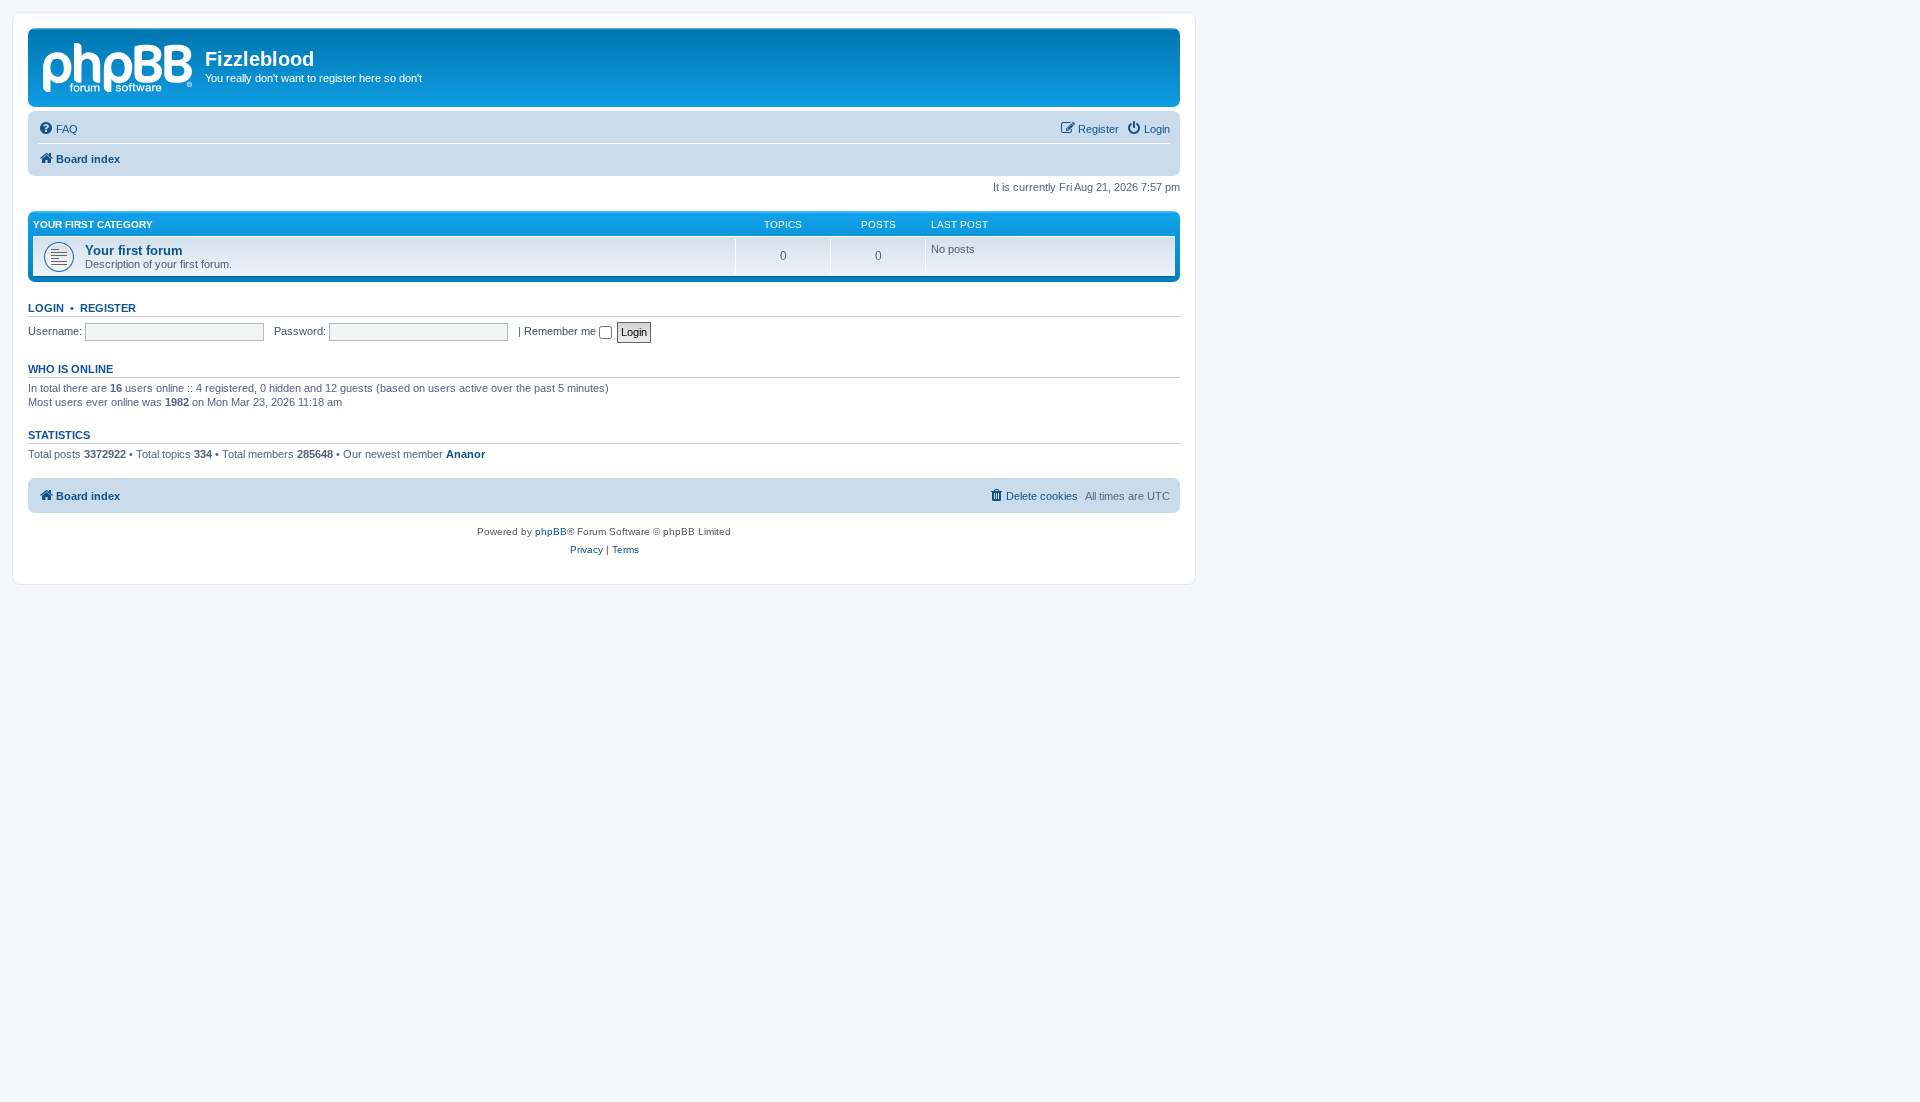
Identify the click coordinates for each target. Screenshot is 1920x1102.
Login (46, 308)
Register (108, 308)
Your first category (93, 224)
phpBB (551, 531)
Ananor (465, 454)
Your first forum (134, 250)
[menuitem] (58, 129)
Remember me (561, 331)
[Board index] (119, 65)
